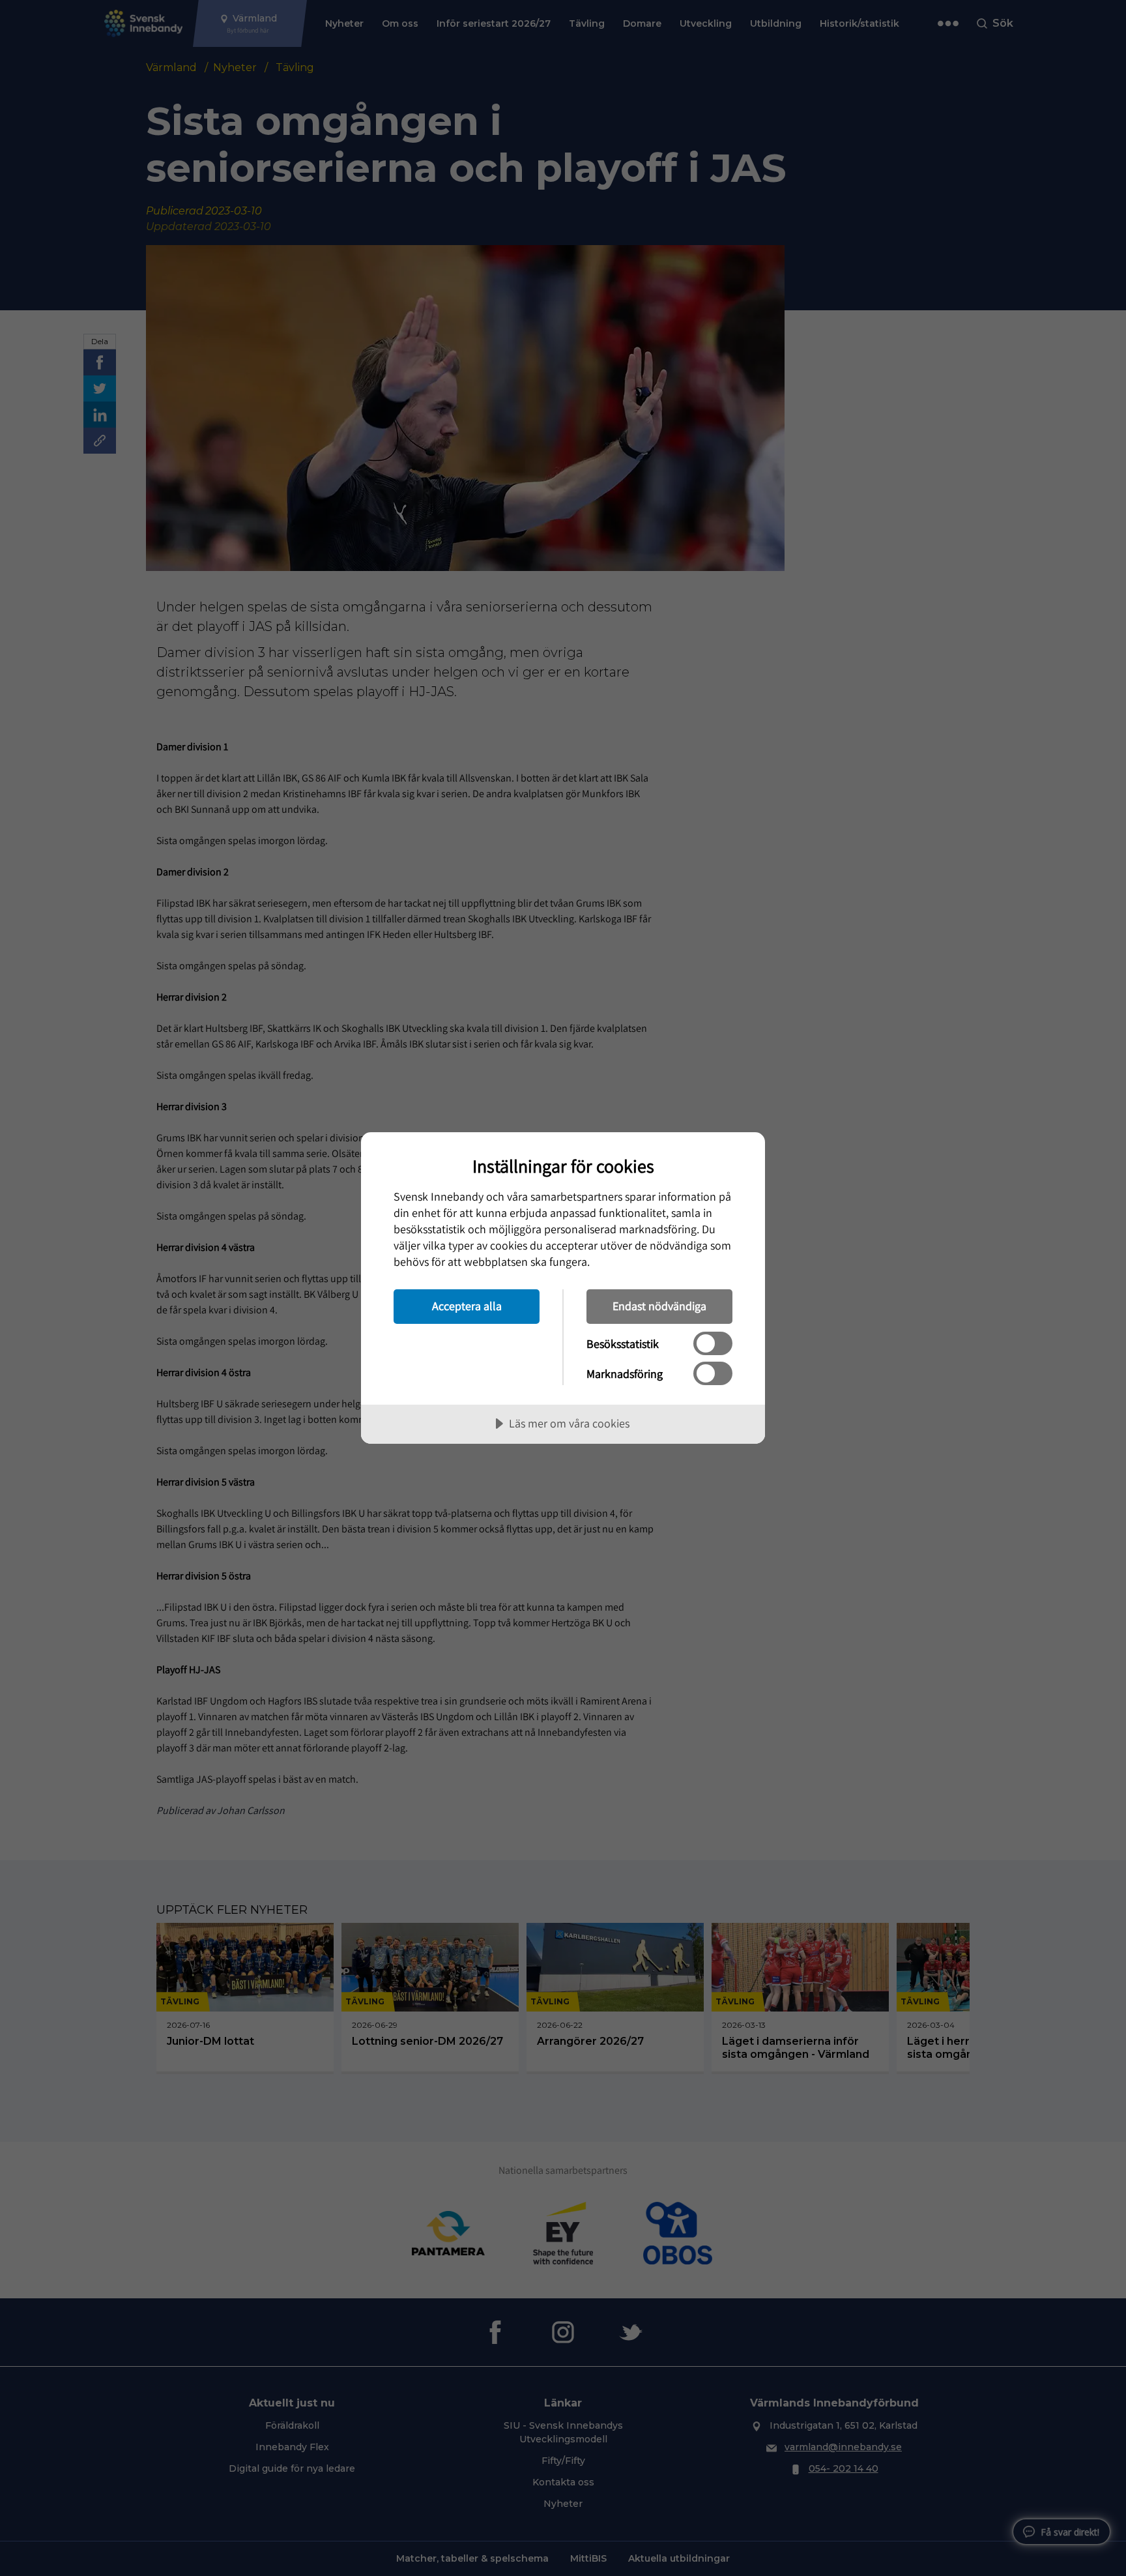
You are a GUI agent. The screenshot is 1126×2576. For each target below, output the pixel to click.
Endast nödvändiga (659, 1306)
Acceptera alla (467, 1306)
